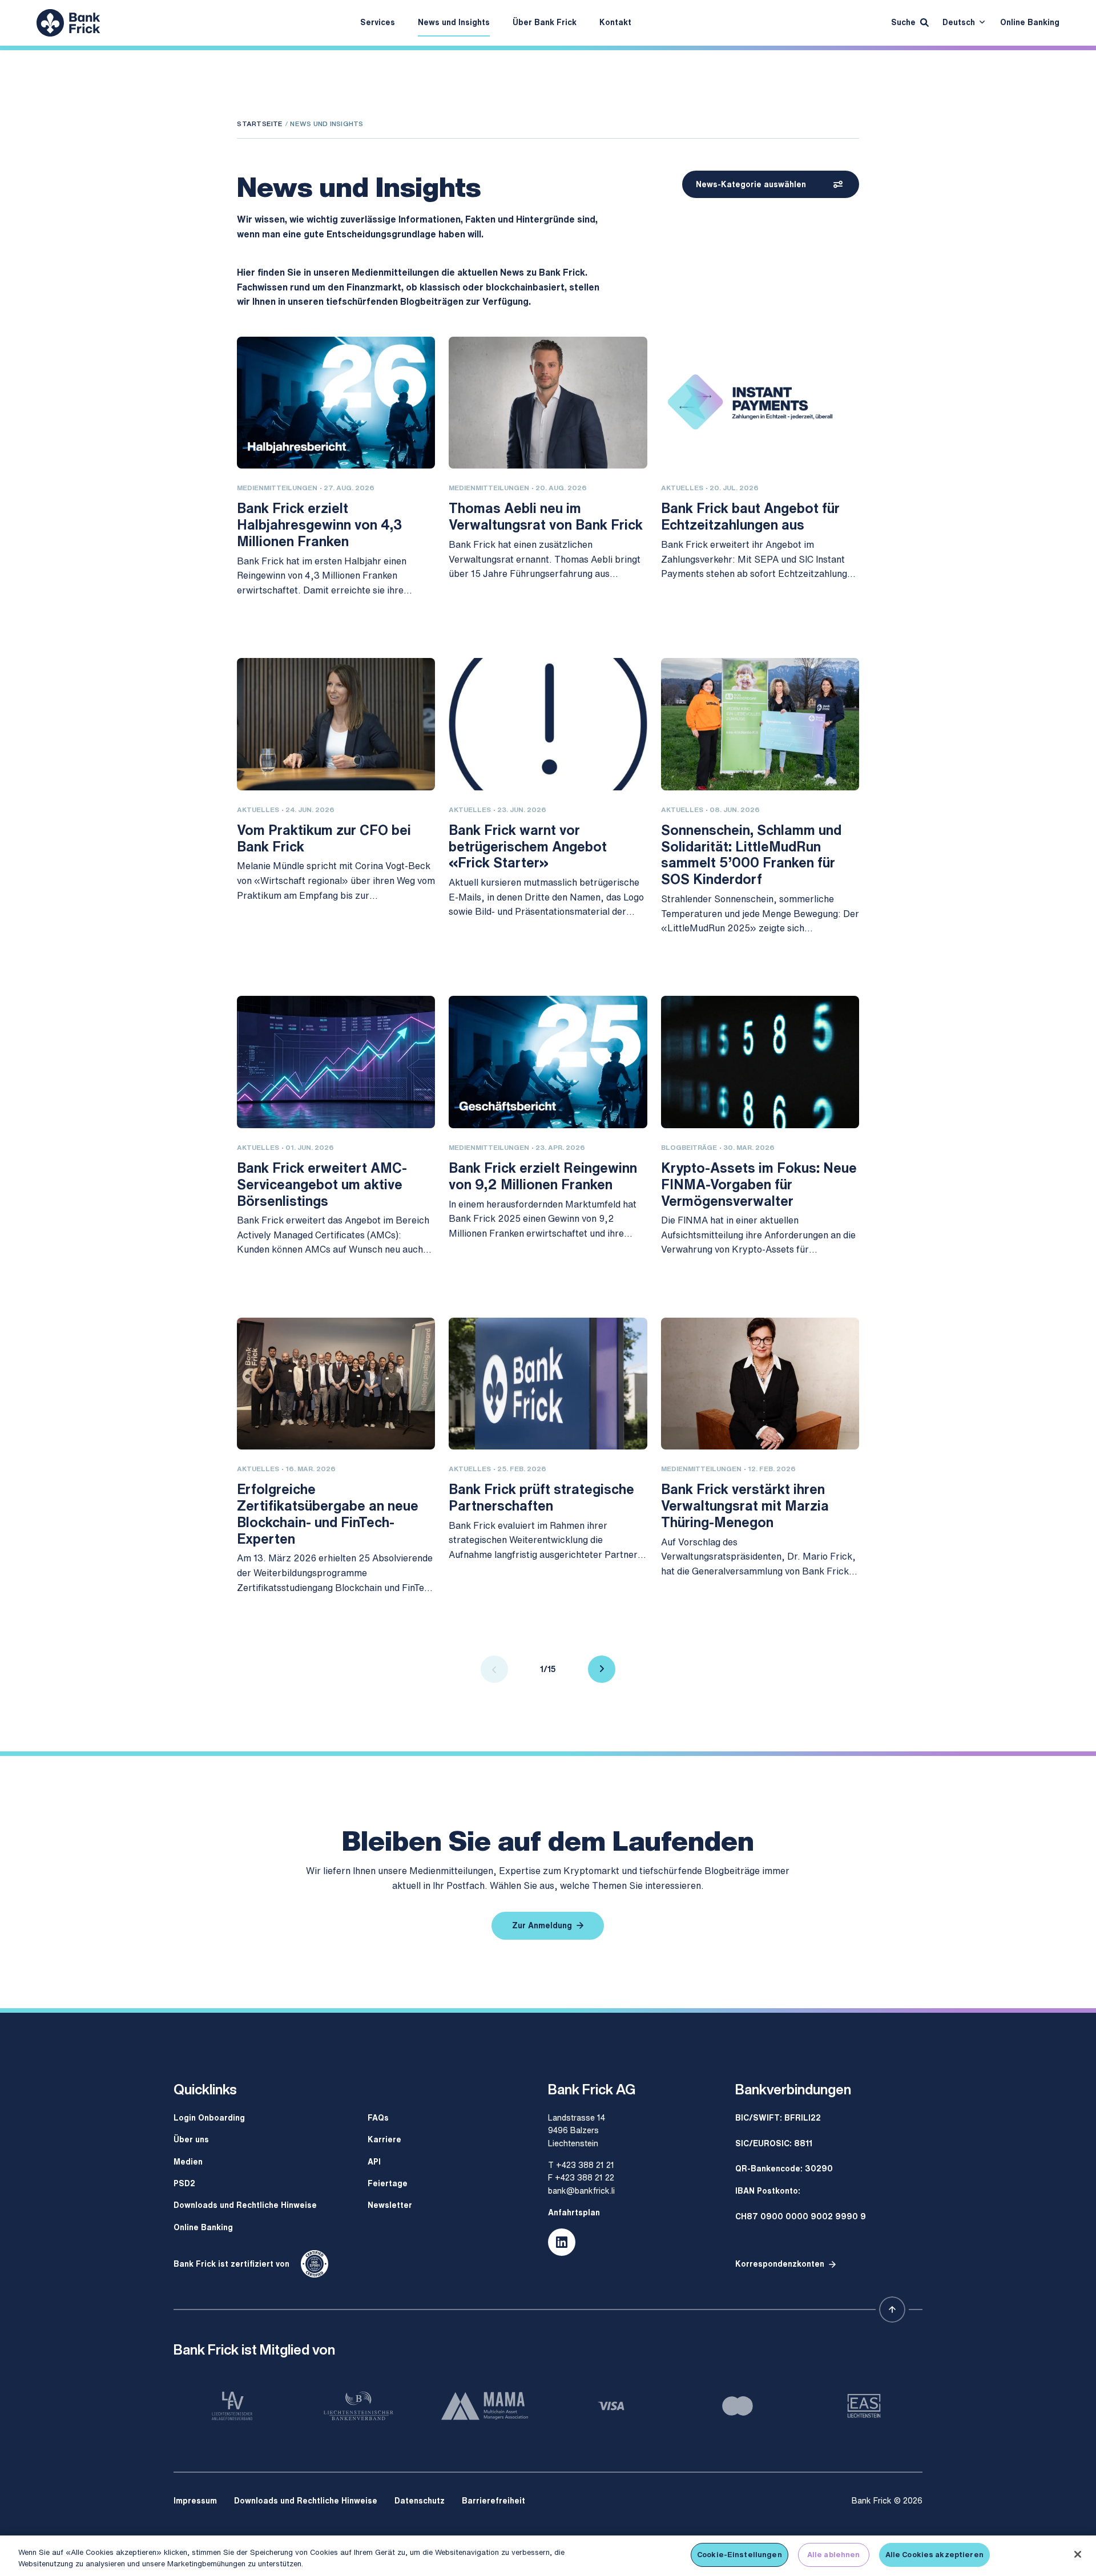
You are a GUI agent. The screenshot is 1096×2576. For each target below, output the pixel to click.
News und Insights (454, 22)
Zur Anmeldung (542, 1925)
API (374, 2161)
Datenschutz (420, 2500)
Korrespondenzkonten (780, 2264)
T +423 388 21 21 (581, 2165)
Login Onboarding (209, 2117)
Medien (188, 2161)
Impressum (195, 2500)
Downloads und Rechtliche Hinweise (245, 2205)
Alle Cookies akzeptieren (934, 2555)
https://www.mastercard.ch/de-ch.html (738, 2406)
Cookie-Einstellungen (740, 2555)
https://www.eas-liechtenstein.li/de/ (864, 2406)
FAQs (378, 2117)
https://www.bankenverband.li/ (359, 2406)
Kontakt (615, 22)
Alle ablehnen (834, 2555)
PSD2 (184, 2183)
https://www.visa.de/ (611, 2406)
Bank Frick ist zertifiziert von (231, 2264)
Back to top (892, 2309)
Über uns (191, 2139)
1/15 (548, 1669)
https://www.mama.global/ (485, 2406)
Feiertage (388, 2183)
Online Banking (1030, 22)
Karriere (384, 2139)
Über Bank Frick (545, 22)
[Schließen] (1078, 2554)
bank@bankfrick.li (581, 2191)
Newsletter (390, 2205)
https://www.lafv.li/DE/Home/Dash (232, 2406)
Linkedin (562, 2242)
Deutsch (959, 22)
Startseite (260, 124)
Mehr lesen (259, 619)
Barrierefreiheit (493, 2500)
